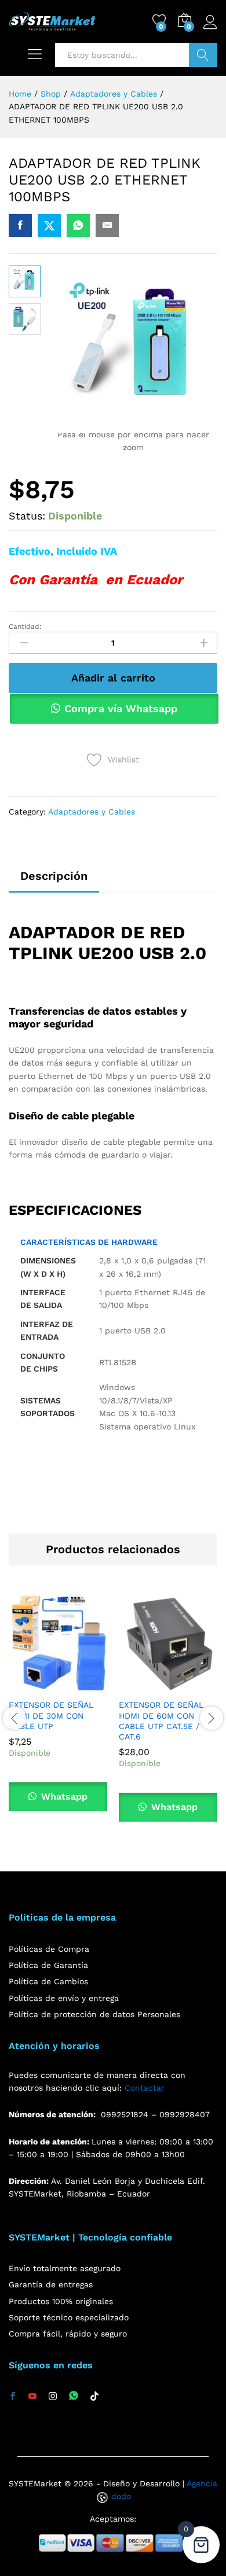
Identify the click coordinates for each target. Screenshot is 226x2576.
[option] (58, 1711)
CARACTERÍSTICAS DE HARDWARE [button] (89, 1242)
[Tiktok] (94, 2397)
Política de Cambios (48, 1981)
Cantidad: (25, 627)
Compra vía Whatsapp (121, 708)
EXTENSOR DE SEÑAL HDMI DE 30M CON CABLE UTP (51, 1715)
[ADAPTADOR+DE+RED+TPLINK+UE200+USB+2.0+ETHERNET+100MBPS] (49, 226)
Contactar (145, 2088)
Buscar (203, 55)
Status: (27, 516)
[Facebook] (13, 2397)
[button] (31, 1686)
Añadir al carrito (113, 678)
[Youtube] (32, 2397)
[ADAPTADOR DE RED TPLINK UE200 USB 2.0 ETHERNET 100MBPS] (20, 226)
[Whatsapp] (74, 2396)
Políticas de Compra (49, 1949)
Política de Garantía (48, 1965)
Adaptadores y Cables (92, 812)
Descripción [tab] (54, 876)
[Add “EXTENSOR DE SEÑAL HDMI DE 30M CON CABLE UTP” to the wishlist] (85, 1686)
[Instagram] (53, 2397)
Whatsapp (63, 1796)
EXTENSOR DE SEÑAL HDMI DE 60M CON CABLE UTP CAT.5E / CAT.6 (161, 1721)
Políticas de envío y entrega (64, 1998)
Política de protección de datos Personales (94, 2014)
